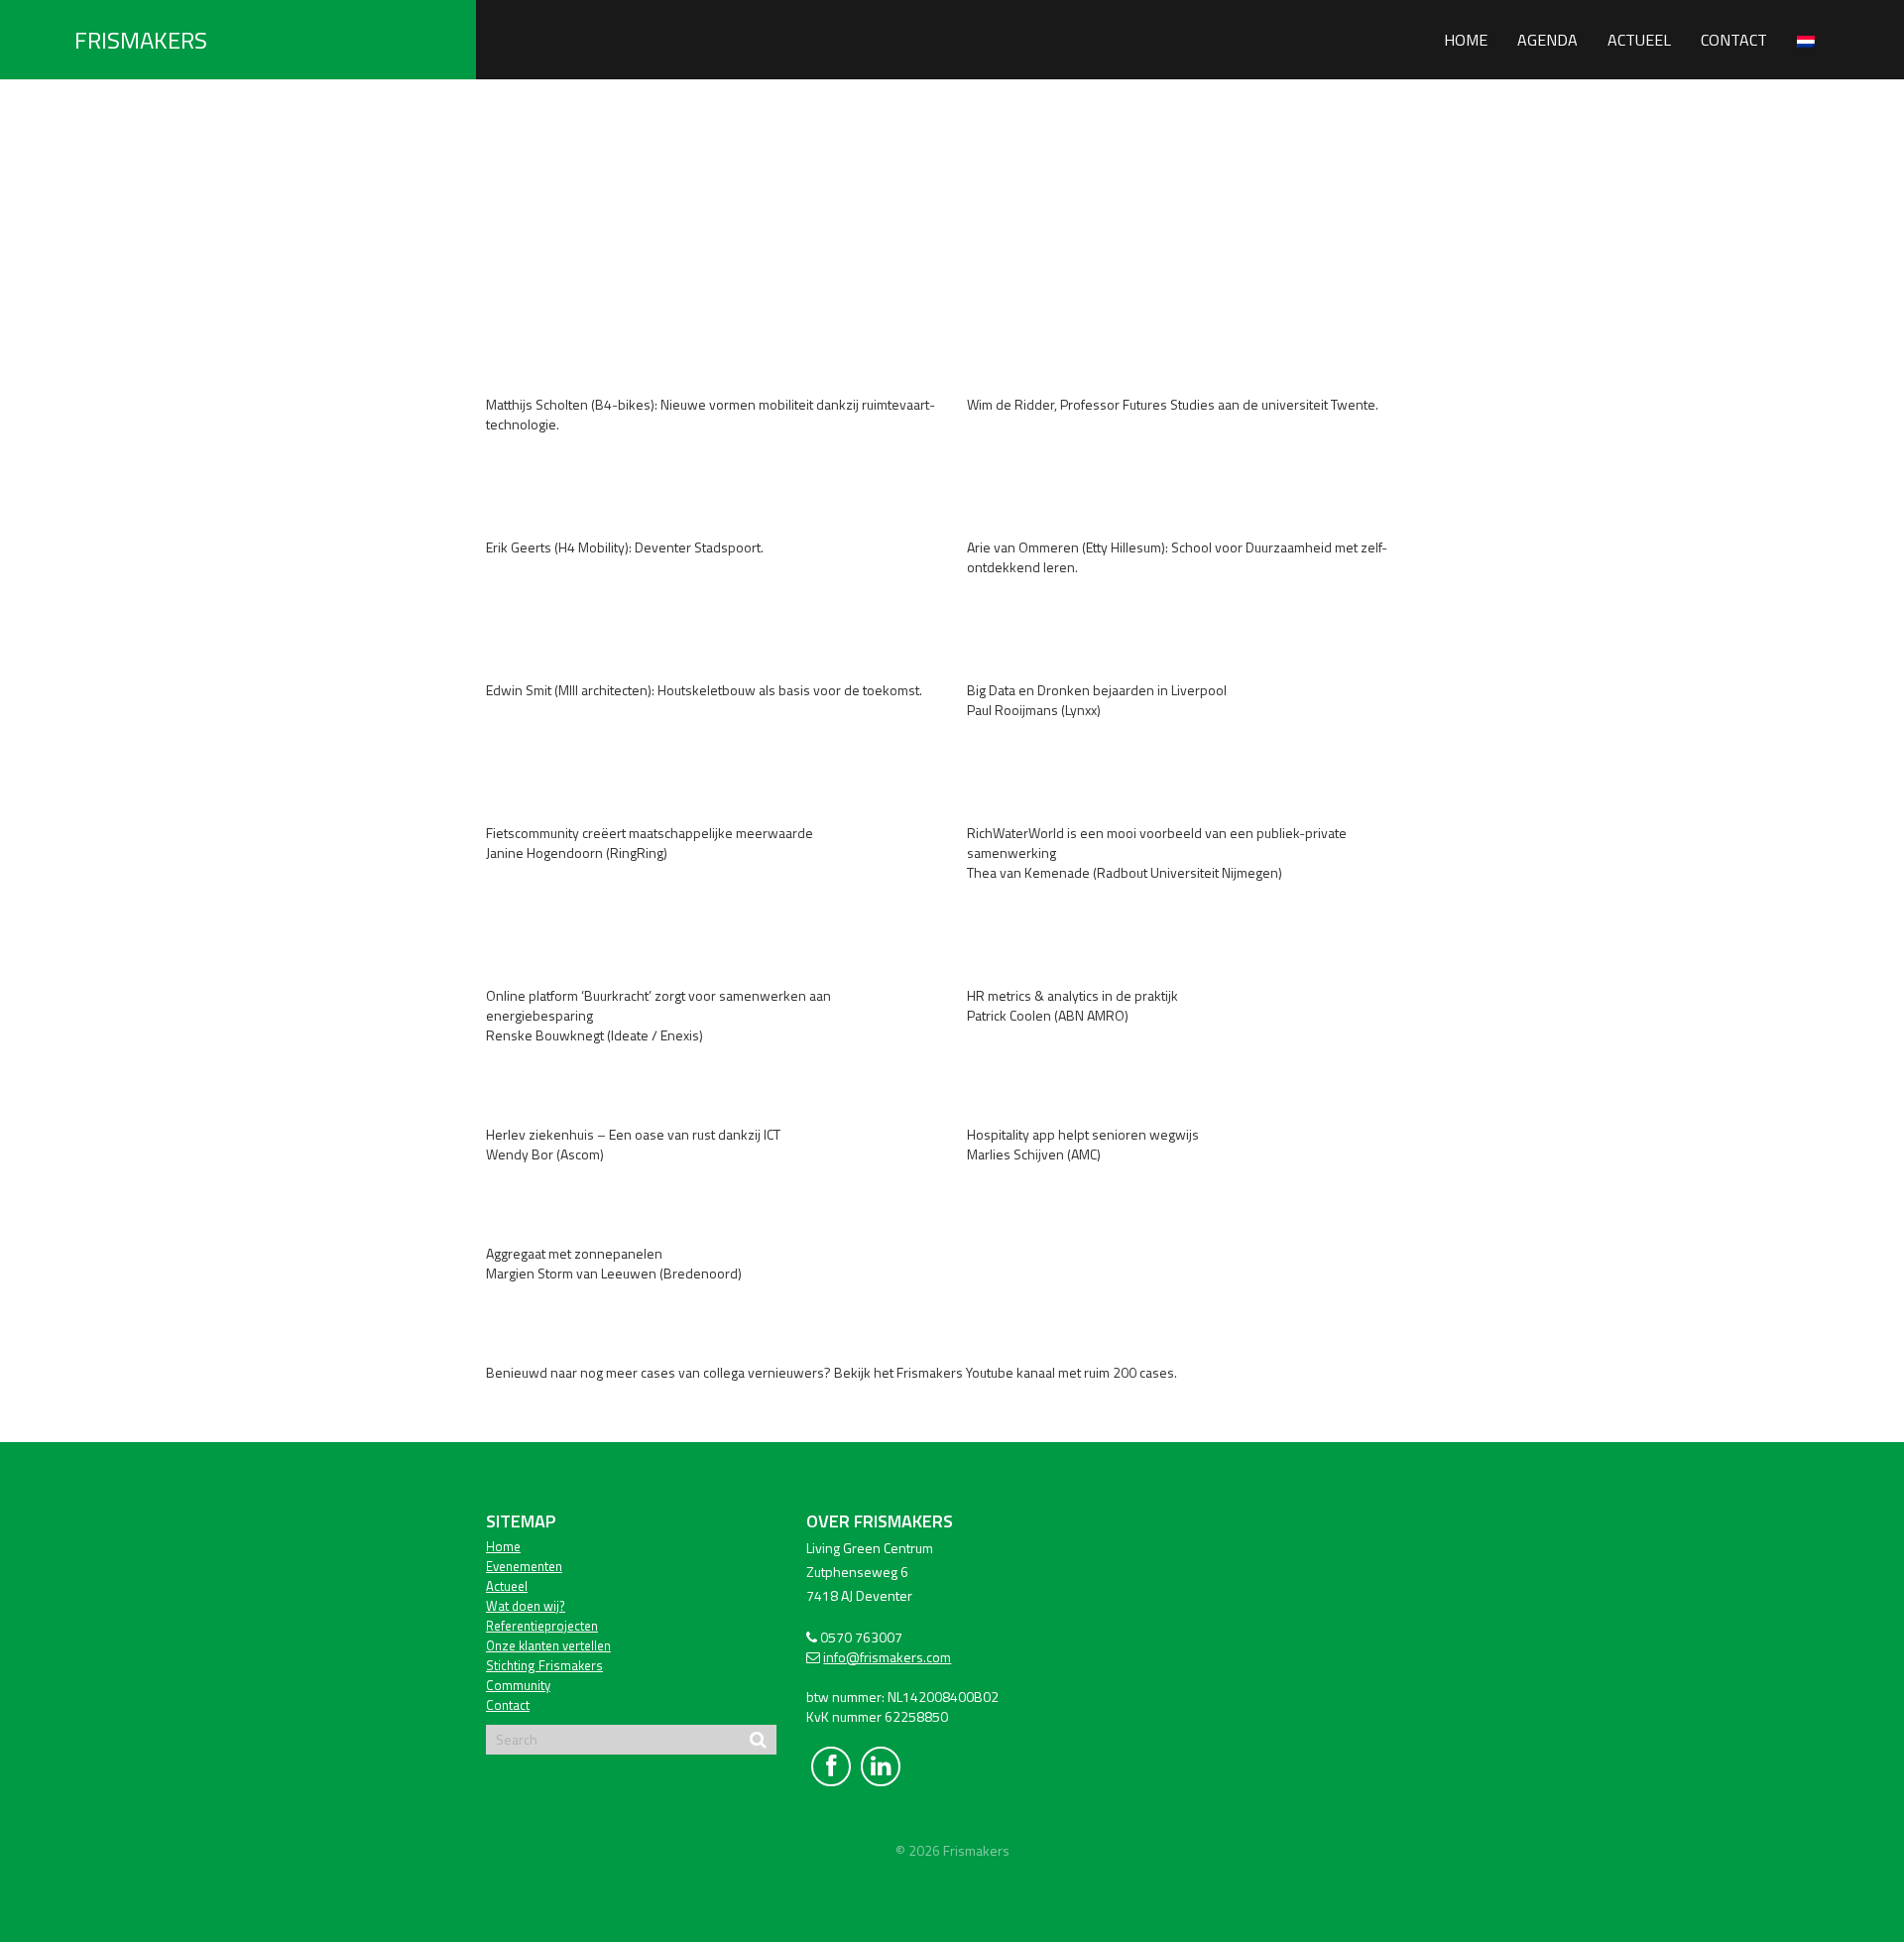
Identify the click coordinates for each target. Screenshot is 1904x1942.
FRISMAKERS (141, 40)
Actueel (1639, 40)
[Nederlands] (1806, 40)
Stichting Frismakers (544, 1665)
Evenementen (524, 1566)
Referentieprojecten (542, 1626)
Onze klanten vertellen (548, 1645)
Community (518, 1685)
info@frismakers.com (887, 1657)
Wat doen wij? (526, 1606)
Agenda (1547, 40)
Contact (1734, 40)
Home (1466, 40)
